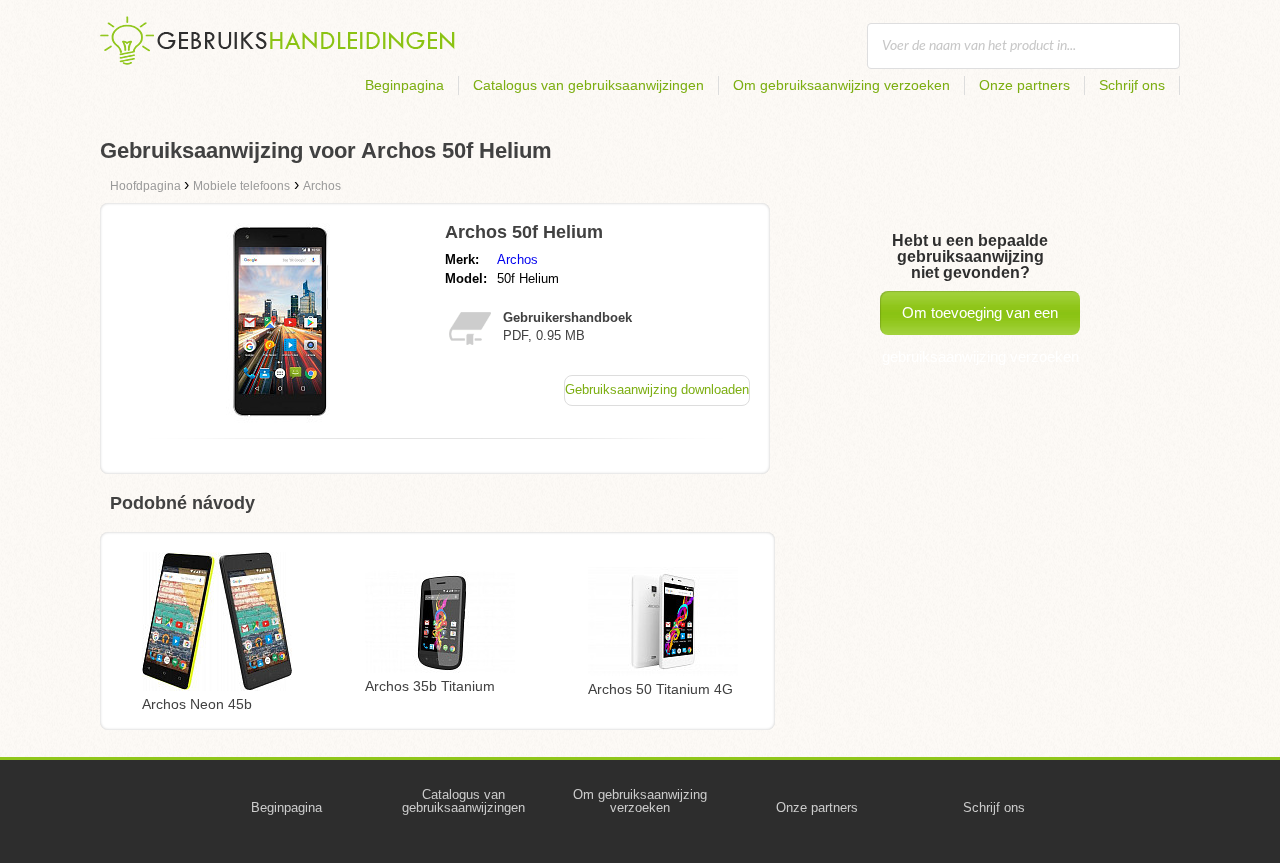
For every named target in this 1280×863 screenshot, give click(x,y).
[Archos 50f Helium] (283, 417)
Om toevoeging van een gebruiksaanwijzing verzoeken (980, 319)
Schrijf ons (1132, 85)
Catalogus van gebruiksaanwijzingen (588, 85)
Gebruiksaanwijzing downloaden (657, 389)
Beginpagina (404, 85)
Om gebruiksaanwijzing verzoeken (841, 85)
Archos (517, 259)
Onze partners (1024, 85)
